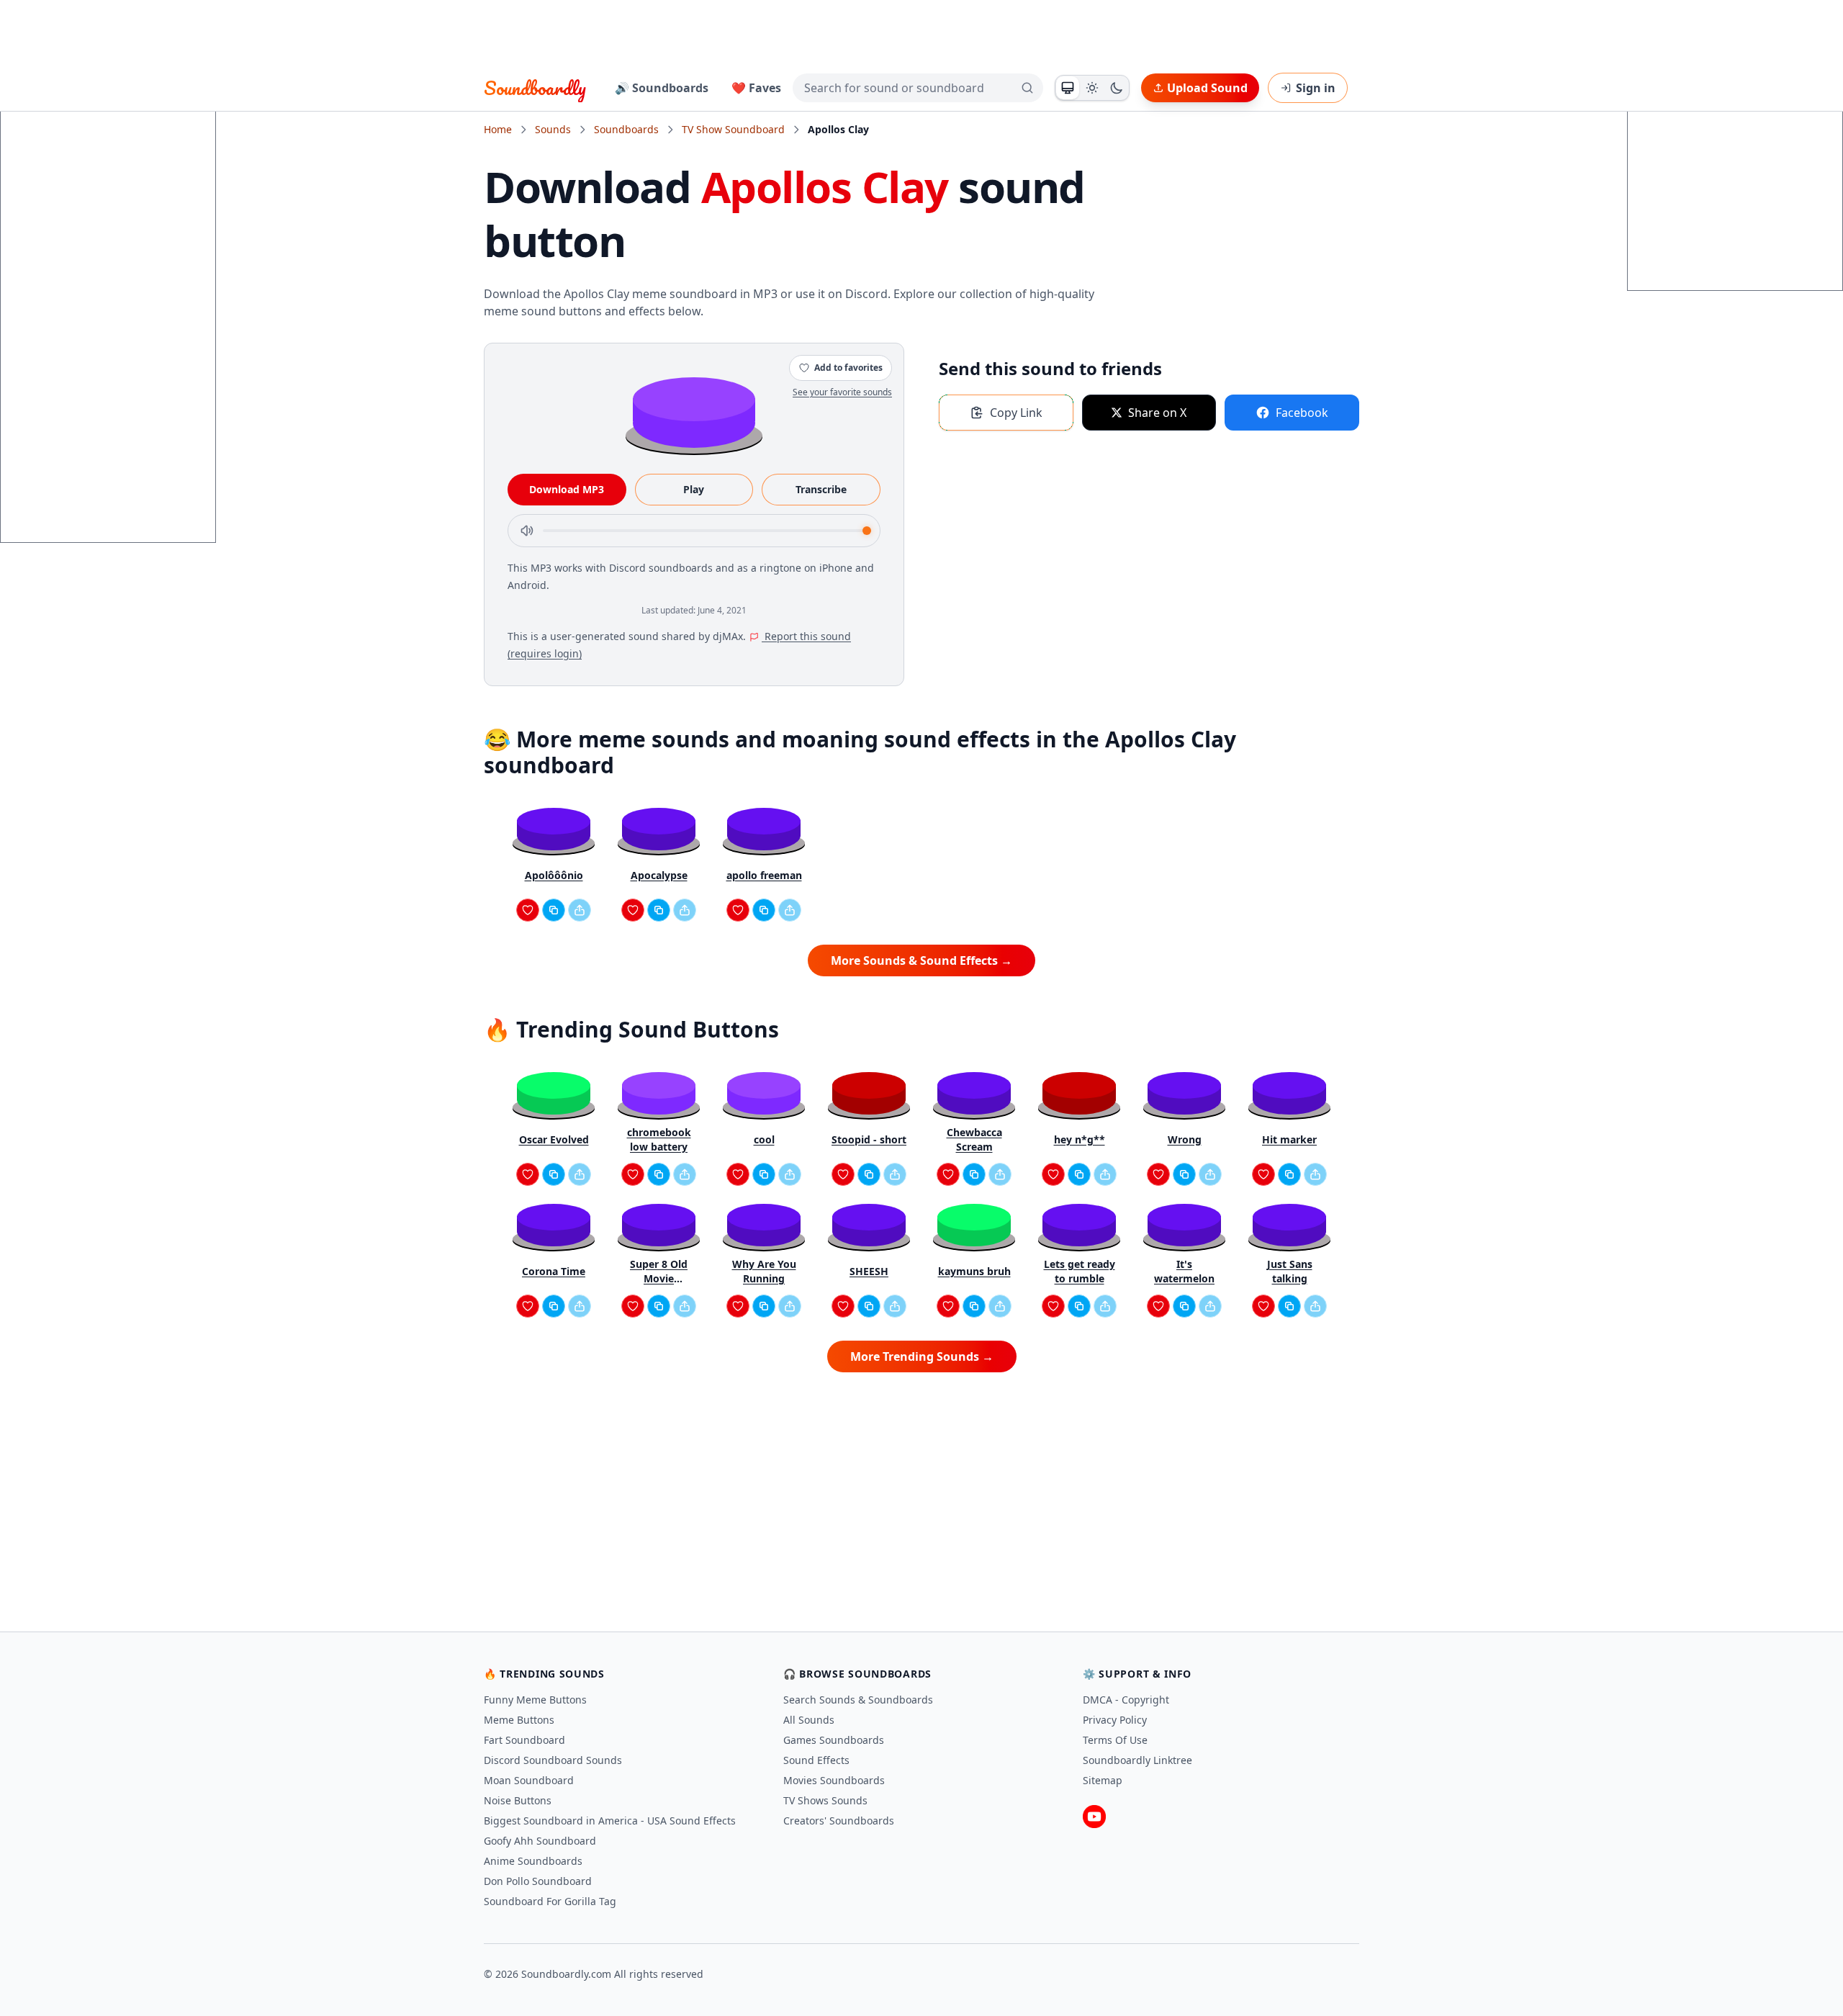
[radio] (1068, 88)
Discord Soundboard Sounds (553, 1760)
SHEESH (869, 1271)
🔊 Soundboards (662, 88)
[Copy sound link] (554, 910)
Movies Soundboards (834, 1780)
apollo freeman (764, 875)
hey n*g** (1080, 1139)
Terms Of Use (1115, 1740)
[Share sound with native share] (580, 910)
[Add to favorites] (528, 910)
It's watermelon (1184, 1271)
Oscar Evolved (554, 1139)
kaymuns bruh (974, 1271)
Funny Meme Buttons (535, 1700)
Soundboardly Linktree (1137, 1760)
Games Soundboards (834, 1740)
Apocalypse (659, 875)
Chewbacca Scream (974, 1139)
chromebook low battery (659, 1139)
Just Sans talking (1290, 1271)
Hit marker (1289, 1139)
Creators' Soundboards (839, 1821)
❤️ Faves (756, 88)
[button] (694, 411)
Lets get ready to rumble (1080, 1271)
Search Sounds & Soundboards (858, 1700)
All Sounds (809, 1720)
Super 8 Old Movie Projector (659, 1272)
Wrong (1185, 1139)
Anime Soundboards (533, 1861)
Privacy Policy (1115, 1720)
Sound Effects (816, 1760)
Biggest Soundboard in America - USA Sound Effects (610, 1821)
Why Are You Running (764, 1271)
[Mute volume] (527, 531)
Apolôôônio (554, 875)
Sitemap (1103, 1780)
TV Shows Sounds (825, 1800)
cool (764, 1139)
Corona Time (554, 1271)
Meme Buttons (519, 1720)
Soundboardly (535, 88)
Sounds (553, 129)
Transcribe (821, 489)
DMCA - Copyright (1126, 1700)
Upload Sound (1207, 88)
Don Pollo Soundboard (538, 1881)
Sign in (1316, 88)
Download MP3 (567, 489)
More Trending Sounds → (922, 1356)
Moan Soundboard (529, 1780)
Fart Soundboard (524, 1740)
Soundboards (626, 129)
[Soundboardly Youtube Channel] (1094, 1817)
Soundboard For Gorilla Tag (550, 1901)
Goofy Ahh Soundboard (540, 1841)
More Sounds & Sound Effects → (921, 960)
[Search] (1027, 88)
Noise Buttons (518, 1800)
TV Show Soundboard (733, 129)
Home (498, 129)
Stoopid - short (869, 1139)
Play (694, 489)
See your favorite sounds (842, 392)
